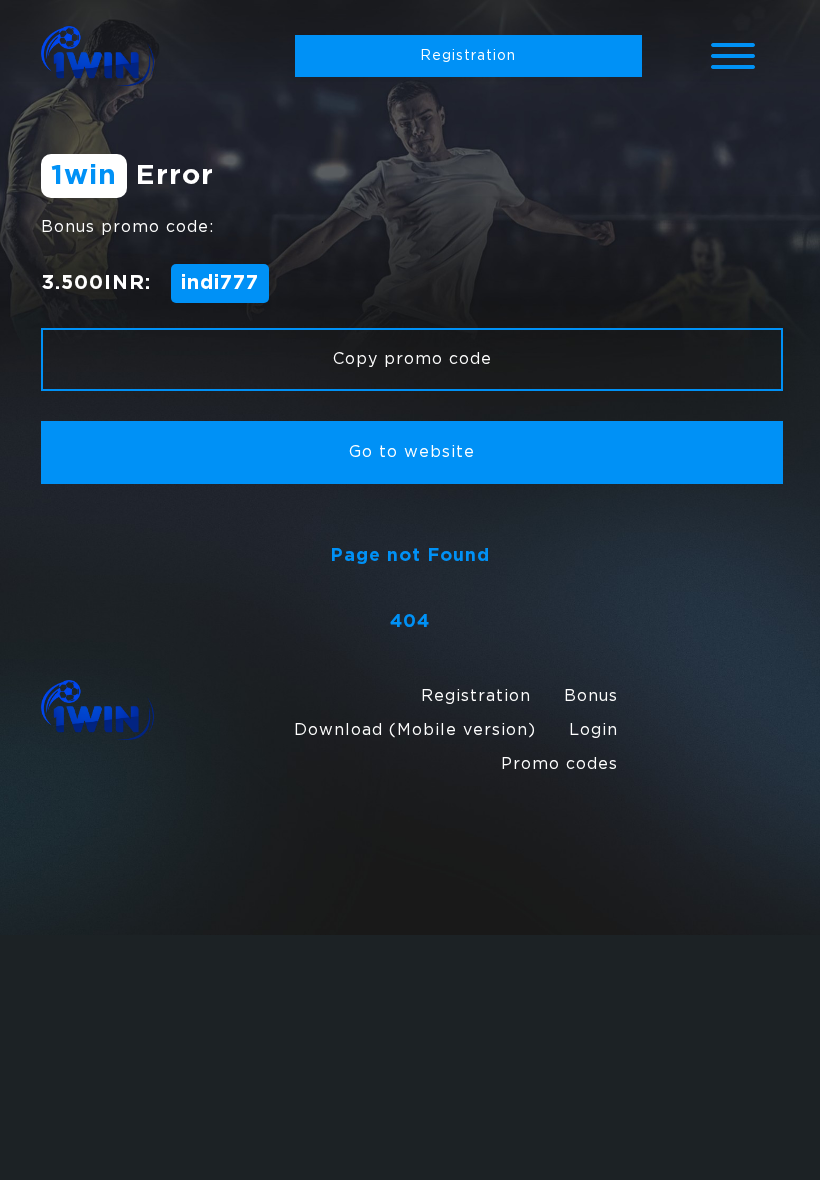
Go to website (412, 452)
